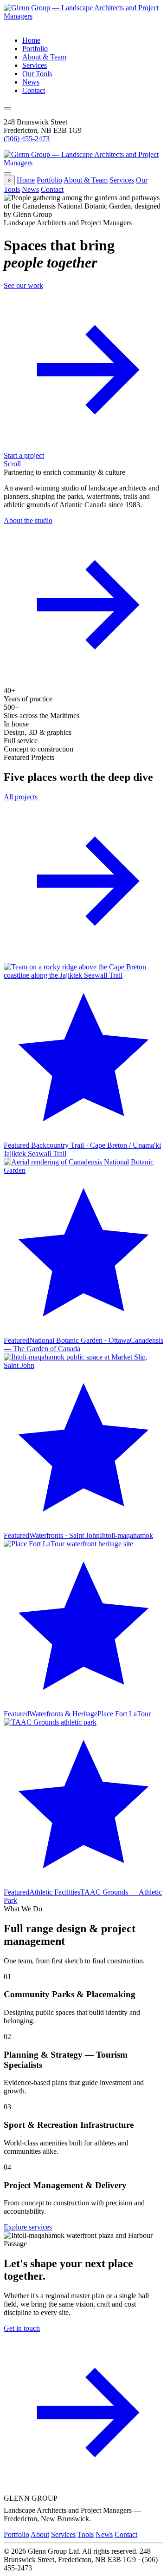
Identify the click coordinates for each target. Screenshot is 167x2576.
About (40, 2534)
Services (35, 65)
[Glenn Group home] (83, 163)
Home (31, 40)
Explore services (28, 2227)
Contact (34, 90)
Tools (86, 2534)
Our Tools (37, 74)
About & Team (44, 57)
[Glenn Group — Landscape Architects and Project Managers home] (83, 16)
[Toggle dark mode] (7, 109)
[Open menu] (7, 174)
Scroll (12, 464)
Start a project (24, 455)
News (31, 82)
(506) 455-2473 (27, 139)
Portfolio (35, 49)
